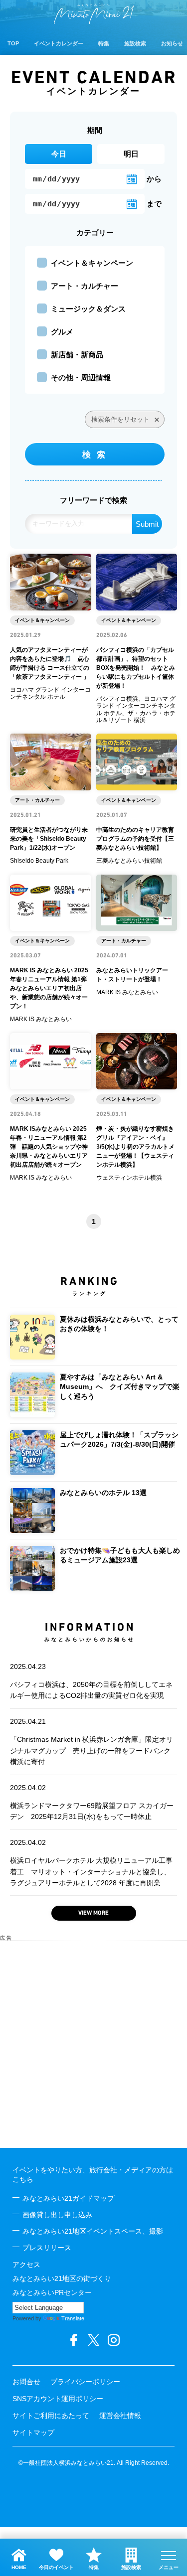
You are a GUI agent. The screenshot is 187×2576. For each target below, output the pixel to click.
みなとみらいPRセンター (52, 2292)
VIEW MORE (93, 1913)
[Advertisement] (93, 2045)
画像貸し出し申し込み (57, 2215)
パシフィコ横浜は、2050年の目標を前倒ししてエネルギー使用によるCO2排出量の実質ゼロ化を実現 (91, 1681)
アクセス (26, 2265)
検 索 (94, 455)
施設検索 (135, 43)
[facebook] (74, 2340)
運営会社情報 (120, 2416)
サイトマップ (33, 2432)
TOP (13, 43)
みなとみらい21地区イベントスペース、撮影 (93, 2231)
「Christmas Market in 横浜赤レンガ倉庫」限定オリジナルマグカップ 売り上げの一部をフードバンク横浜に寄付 (92, 1742)
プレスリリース (47, 2248)
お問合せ (26, 2382)
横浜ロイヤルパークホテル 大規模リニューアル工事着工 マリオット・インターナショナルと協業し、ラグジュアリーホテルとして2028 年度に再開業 (91, 1863)
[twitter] (94, 2340)
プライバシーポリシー (85, 2382)
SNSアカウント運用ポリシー (58, 2399)
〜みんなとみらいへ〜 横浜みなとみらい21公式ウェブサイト (94, 14)
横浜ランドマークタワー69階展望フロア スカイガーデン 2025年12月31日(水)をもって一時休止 (92, 1802)
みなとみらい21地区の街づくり (62, 2278)
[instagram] (114, 2340)
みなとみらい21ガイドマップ (68, 2198)
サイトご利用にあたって (51, 2416)
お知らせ (172, 43)
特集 (104, 43)
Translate (73, 2318)
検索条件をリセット (120, 419)
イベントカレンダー (59, 43)
